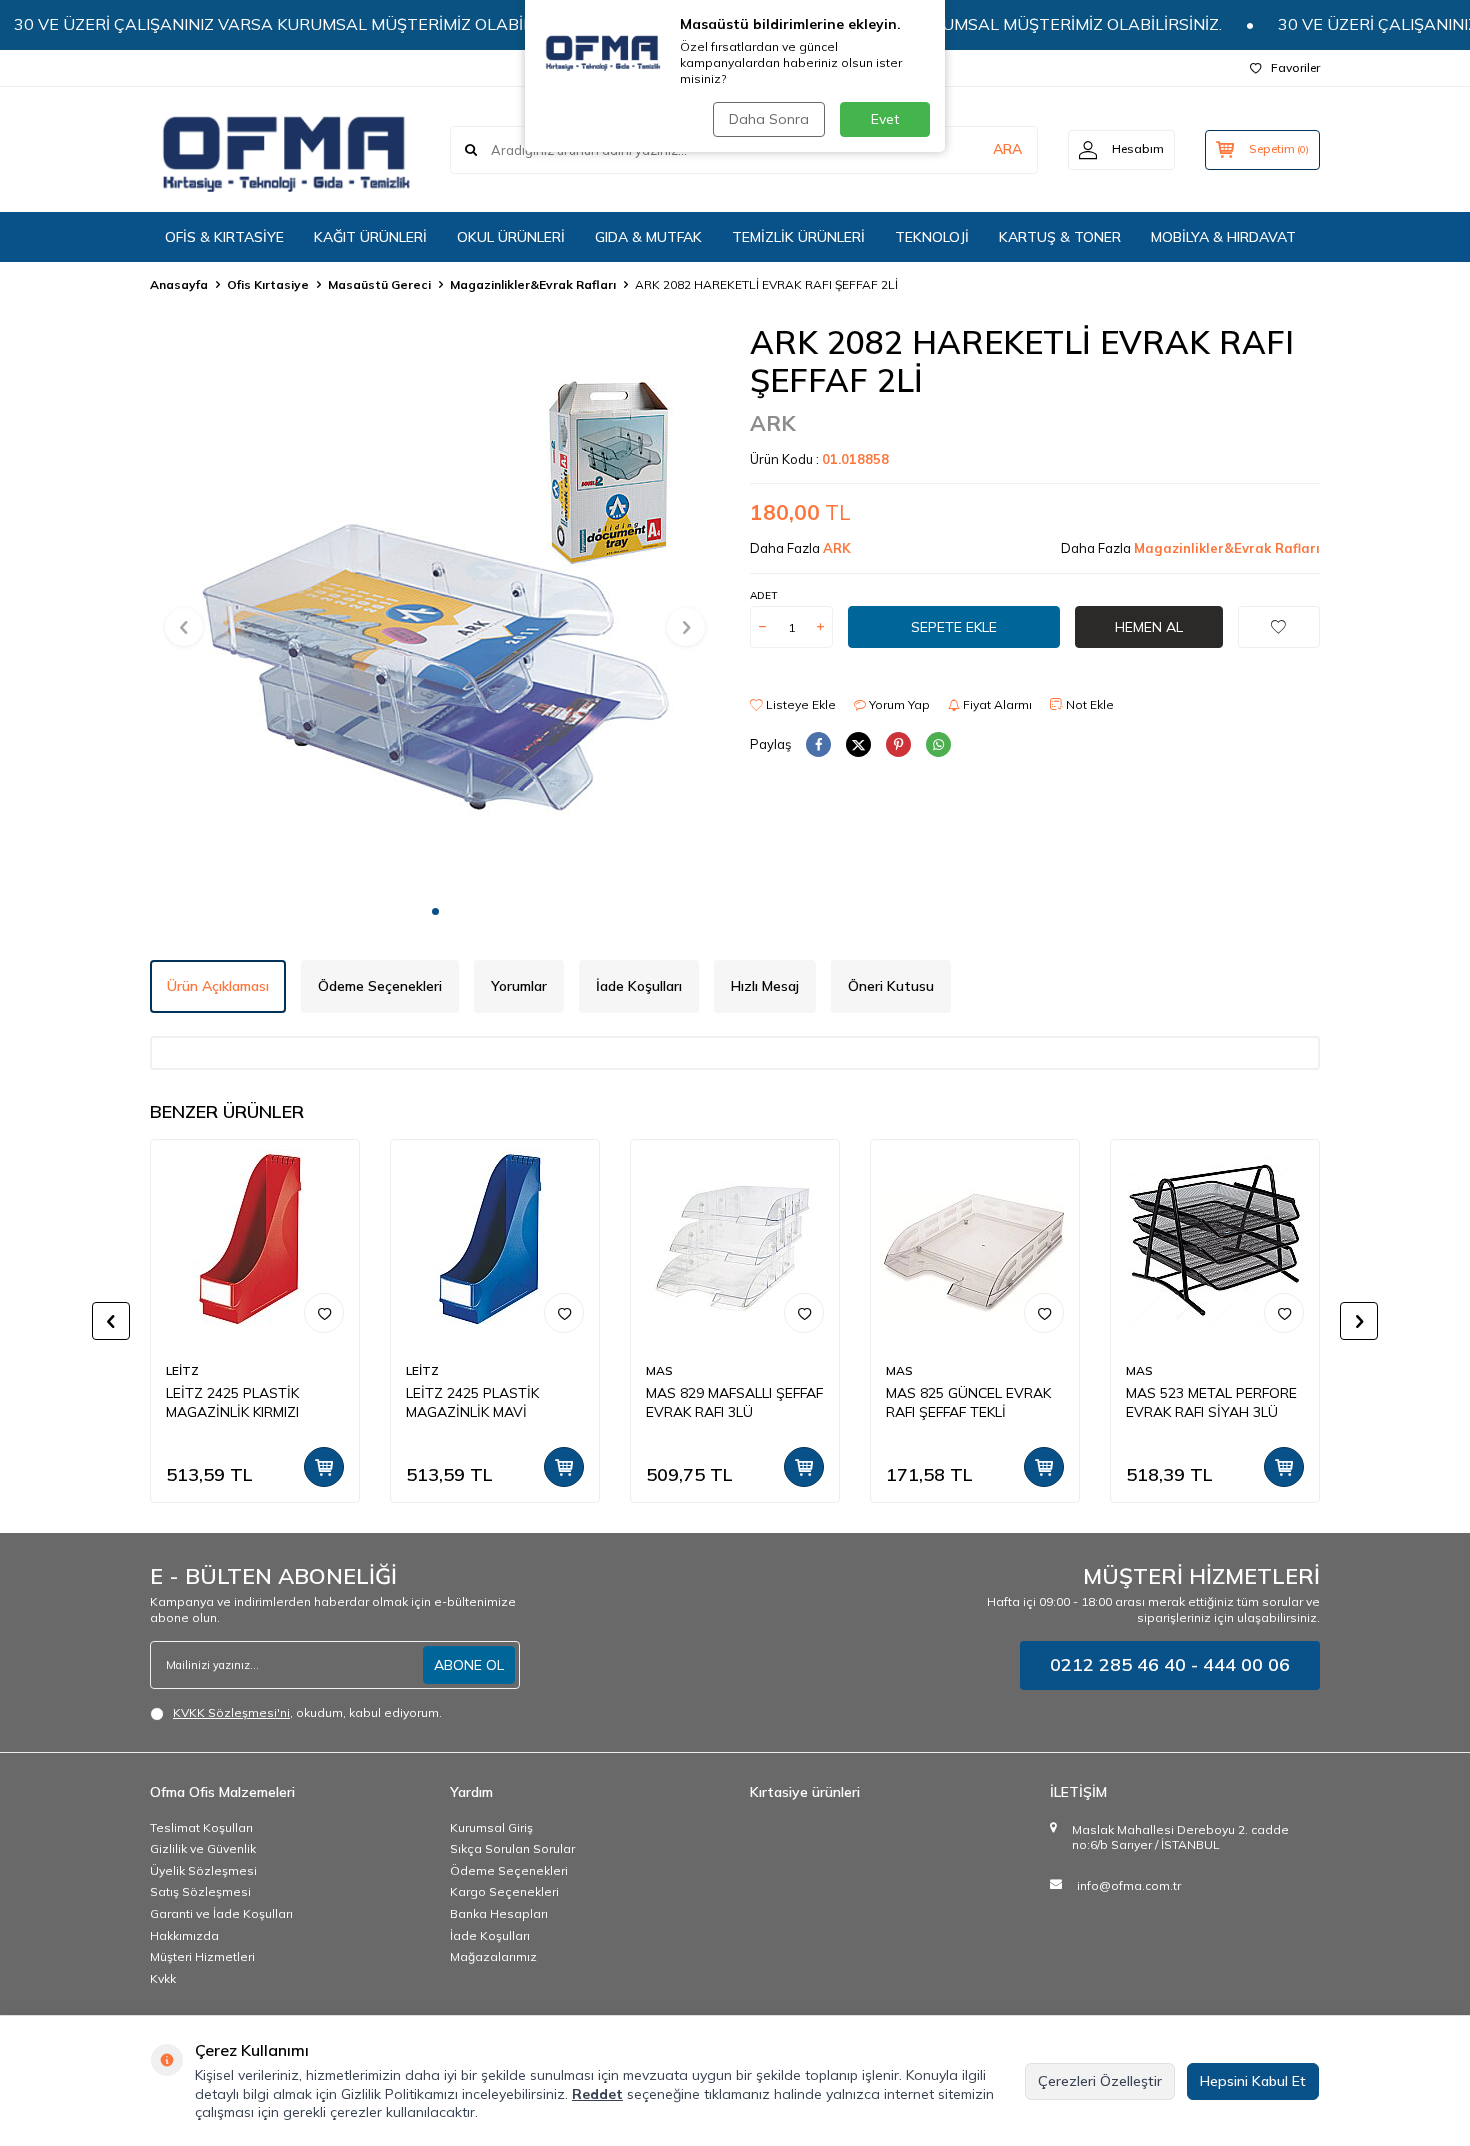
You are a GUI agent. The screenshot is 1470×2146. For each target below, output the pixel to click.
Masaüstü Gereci (379, 284)
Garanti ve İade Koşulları (221, 1913)
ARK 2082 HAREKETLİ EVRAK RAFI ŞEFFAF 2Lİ (766, 284)
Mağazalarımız (493, 1956)
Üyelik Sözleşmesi (203, 1870)
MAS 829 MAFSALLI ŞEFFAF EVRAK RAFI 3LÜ (734, 1402)
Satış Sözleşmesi (200, 1891)
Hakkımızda (184, 1935)
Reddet (597, 2094)
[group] (435, 608)
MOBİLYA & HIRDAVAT (1223, 237)
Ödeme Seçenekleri (380, 986)
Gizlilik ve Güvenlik (203, 1848)
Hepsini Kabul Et (1253, 2081)
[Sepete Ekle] (324, 1467)
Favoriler (1295, 67)
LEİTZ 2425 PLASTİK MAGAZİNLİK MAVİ (472, 1402)
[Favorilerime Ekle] (324, 1313)
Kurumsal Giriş (491, 1827)
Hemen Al (1149, 627)
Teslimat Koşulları (201, 1827)
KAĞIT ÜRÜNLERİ (370, 237)
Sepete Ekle (954, 627)
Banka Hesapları (499, 1913)
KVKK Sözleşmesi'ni (231, 1712)
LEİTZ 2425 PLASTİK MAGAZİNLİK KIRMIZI (232, 1402)
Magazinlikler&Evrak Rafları (533, 284)
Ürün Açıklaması (218, 986)
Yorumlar (519, 986)
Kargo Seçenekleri (504, 1891)
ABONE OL (469, 1665)
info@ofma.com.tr (1129, 1885)
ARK (773, 423)
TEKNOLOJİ (932, 237)
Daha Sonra (769, 119)
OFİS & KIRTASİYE (224, 237)
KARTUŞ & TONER (1060, 237)
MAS (659, 1370)
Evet (885, 119)
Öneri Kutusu (891, 986)
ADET (763, 595)
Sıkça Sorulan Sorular (512, 1848)
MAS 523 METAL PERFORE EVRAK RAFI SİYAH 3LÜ (1211, 1402)
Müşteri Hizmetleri (202, 1956)
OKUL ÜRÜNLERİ (511, 237)
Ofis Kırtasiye (268, 284)
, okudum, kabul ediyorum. (307, 1712)
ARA (1007, 149)
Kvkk (163, 1978)
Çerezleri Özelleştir (1100, 2081)
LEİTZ (182, 1370)
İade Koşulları (639, 986)
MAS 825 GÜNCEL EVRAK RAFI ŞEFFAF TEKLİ (968, 1402)
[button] (435, 911)
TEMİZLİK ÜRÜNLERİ (798, 237)
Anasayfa (179, 284)
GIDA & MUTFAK (648, 237)
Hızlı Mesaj (765, 986)
